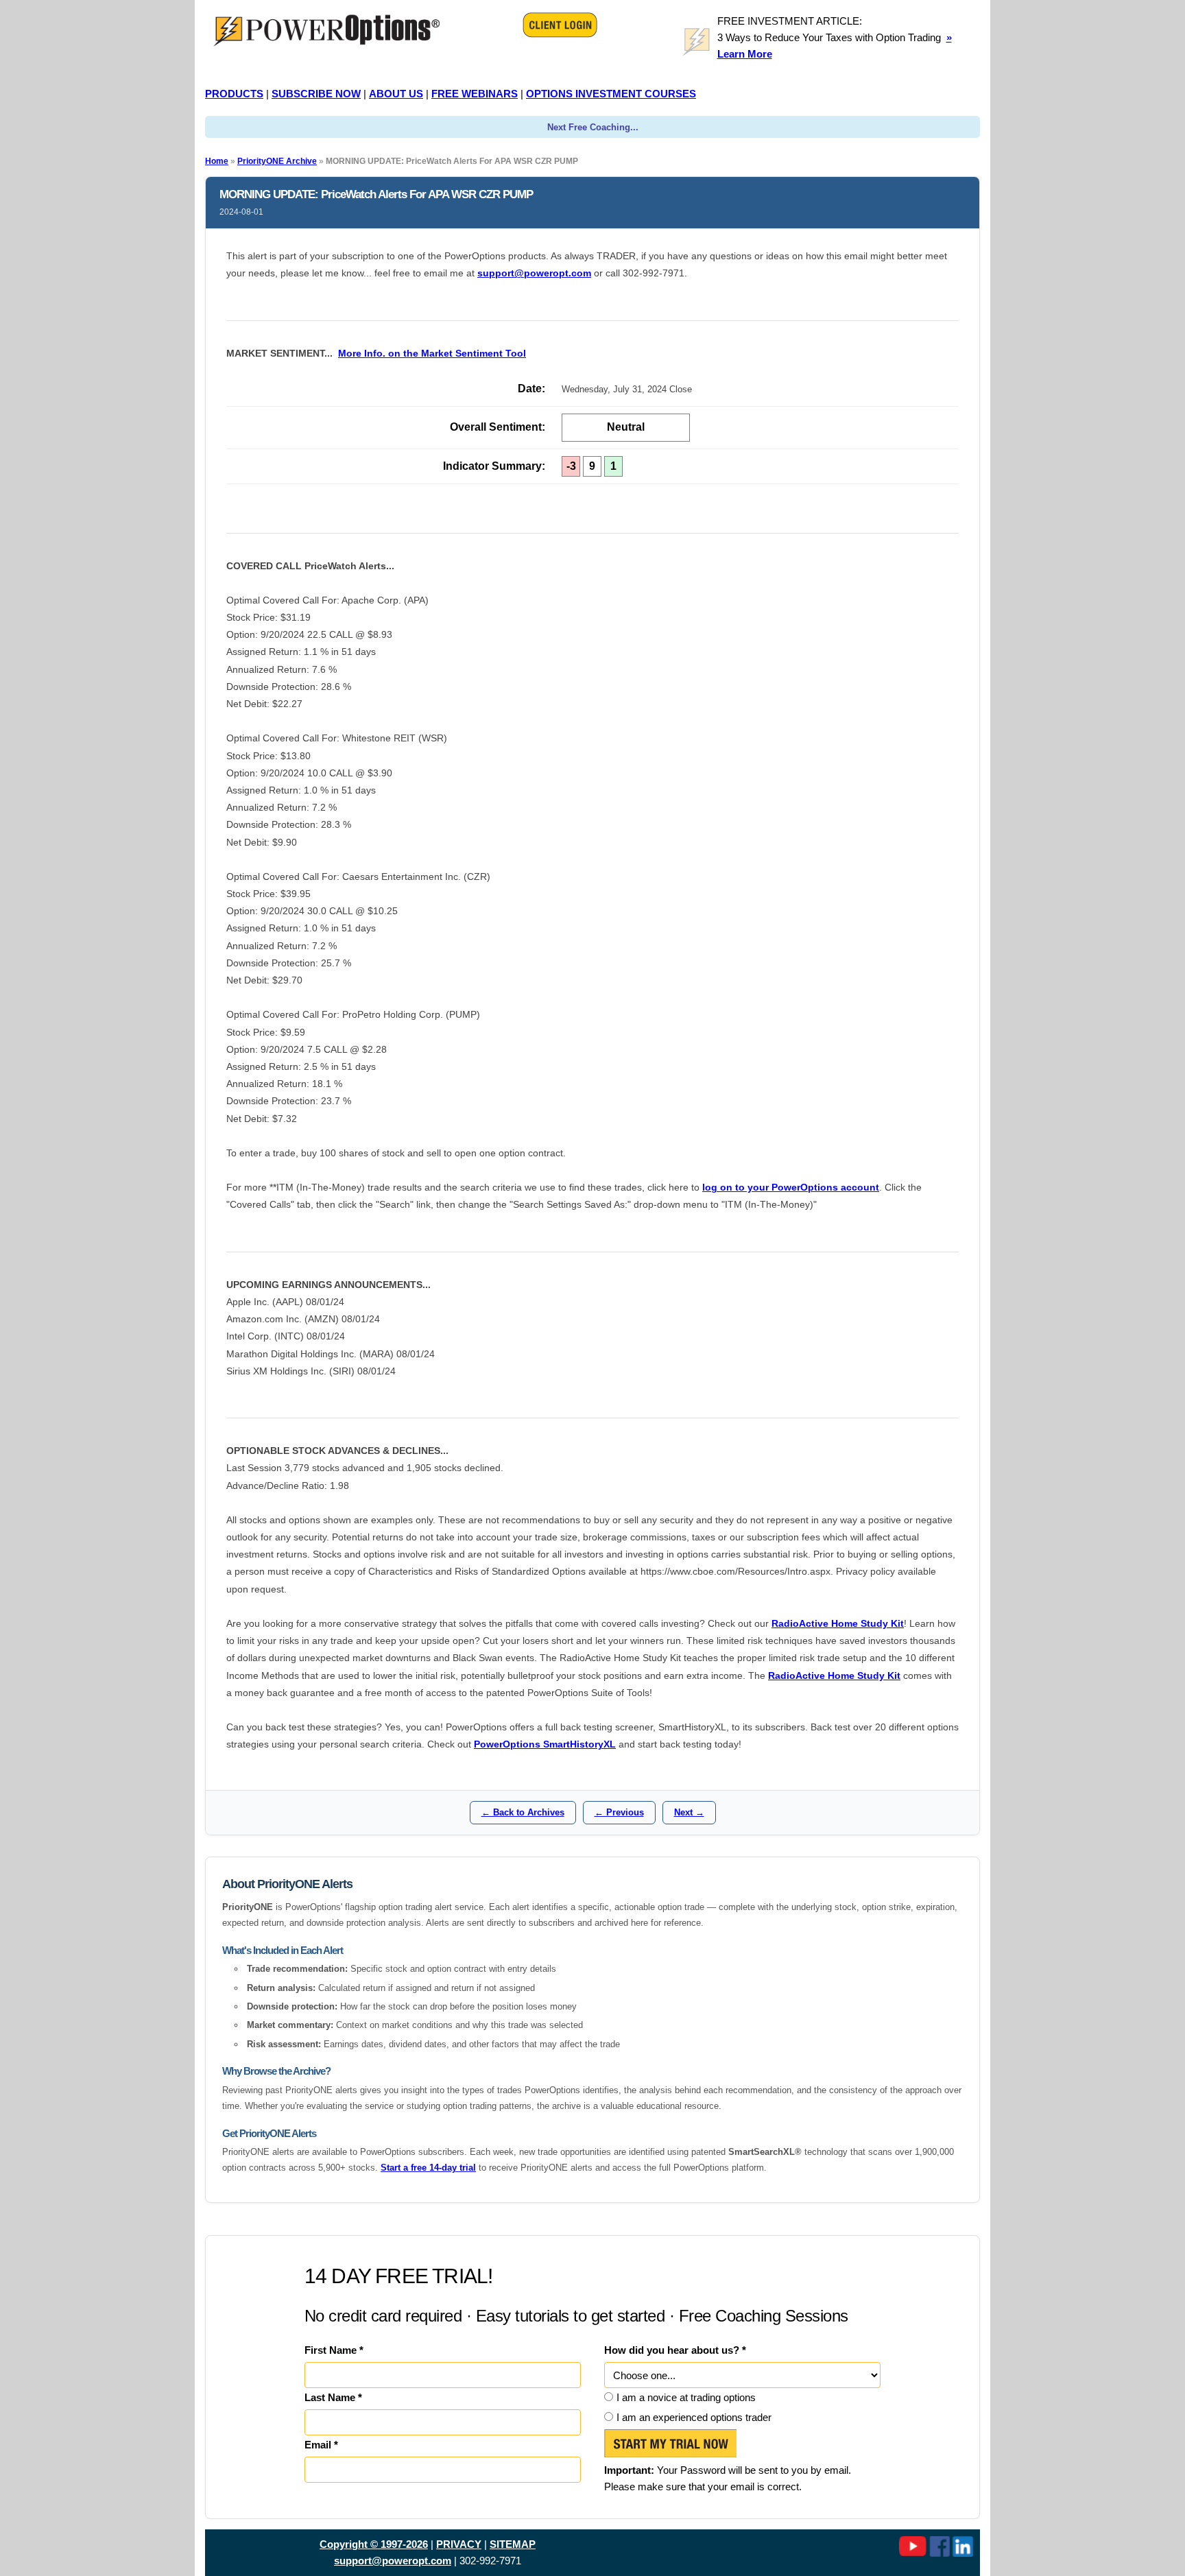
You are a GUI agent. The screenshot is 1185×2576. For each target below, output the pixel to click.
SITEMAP (513, 2544)
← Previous (619, 1812)
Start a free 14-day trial (428, 2168)
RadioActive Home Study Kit (838, 1623)
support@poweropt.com (534, 273)
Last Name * (333, 2397)
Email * (321, 2445)
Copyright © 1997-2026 (374, 2544)
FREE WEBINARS (475, 94)
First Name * (334, 2350)
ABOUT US (396, 94)
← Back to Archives (523, 1812)
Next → (689, 1812)
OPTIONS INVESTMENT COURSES (611, 94)
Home (217, 161)
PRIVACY (459, 2544)
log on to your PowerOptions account (791, 1187)
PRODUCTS (234, 94)
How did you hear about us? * (675, 2350)
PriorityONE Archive (277, 161)
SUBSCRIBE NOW (316, 94)
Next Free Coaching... (593, 127)
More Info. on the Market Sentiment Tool (432, 353)
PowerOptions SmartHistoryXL (545, 1744)
